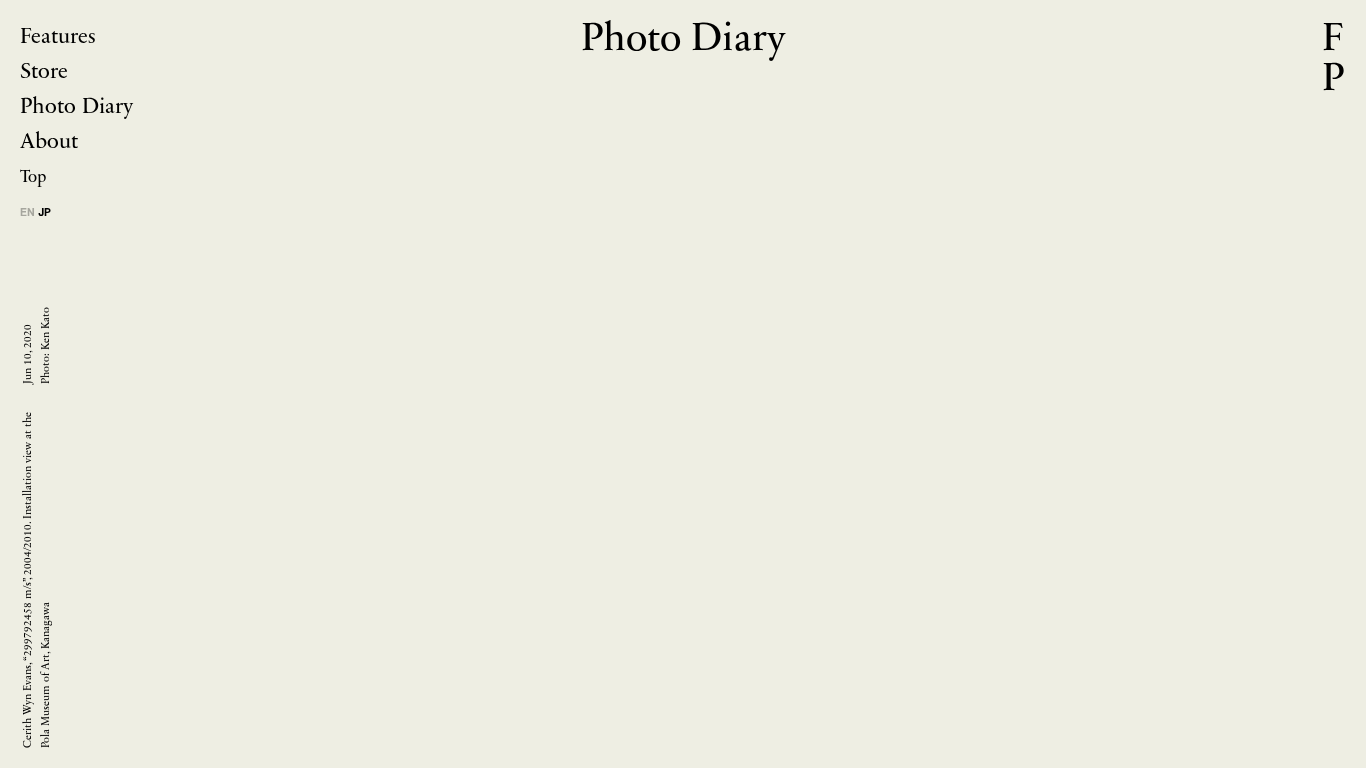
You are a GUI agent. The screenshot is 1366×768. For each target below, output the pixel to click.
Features (58, 37)
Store (44, 72)
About (49, 142)
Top (33, 177)
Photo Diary (76, 107)
